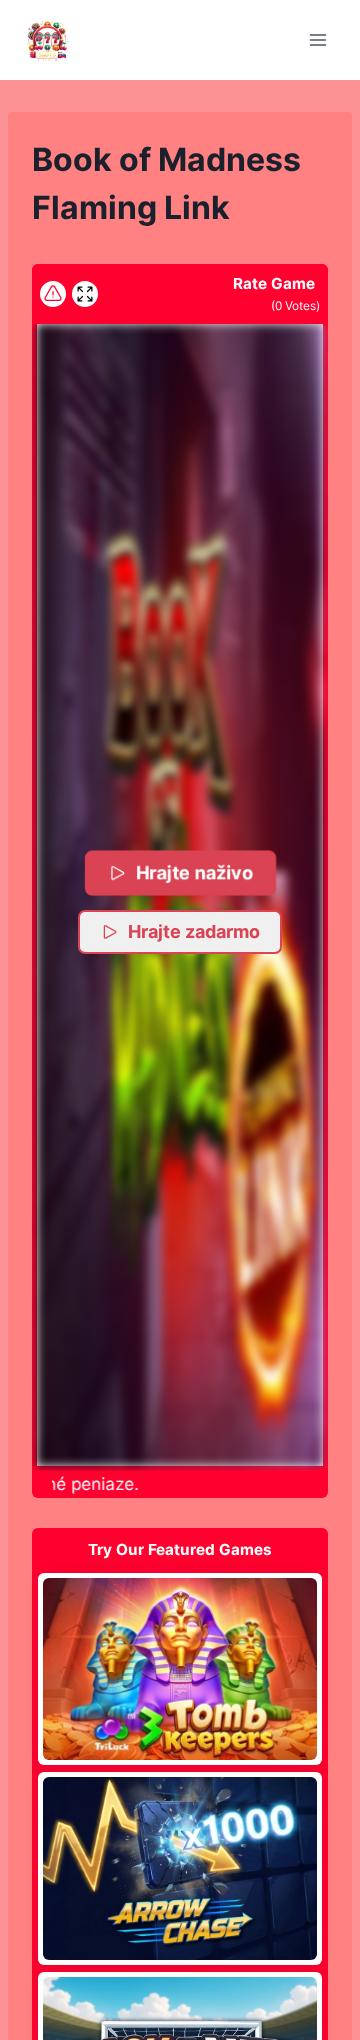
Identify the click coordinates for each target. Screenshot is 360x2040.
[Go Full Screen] (85, 294)
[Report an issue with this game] (53, 294)
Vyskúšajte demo (180, 1668)
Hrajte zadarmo (194, 931)
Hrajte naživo (195, 872)
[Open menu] (317, 39)
